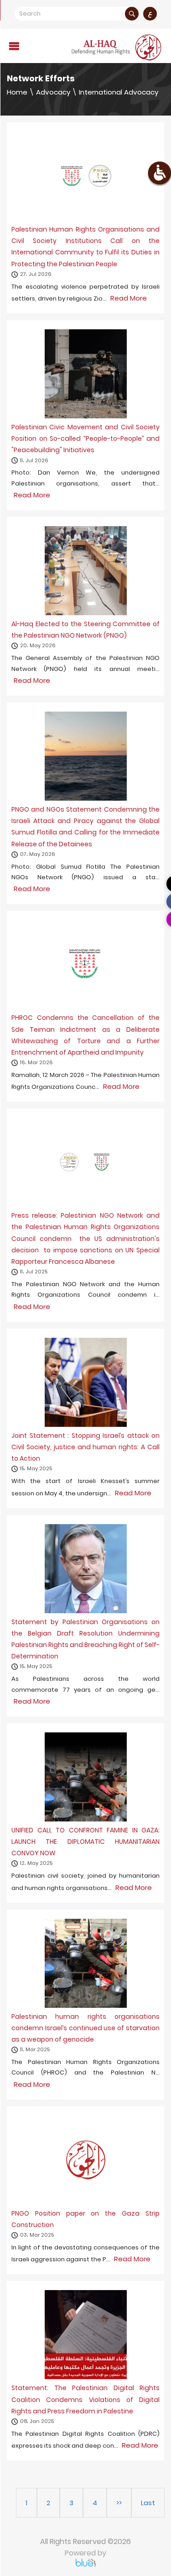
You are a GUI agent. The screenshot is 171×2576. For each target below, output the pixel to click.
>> (119, 2503)
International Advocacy (119, 92)
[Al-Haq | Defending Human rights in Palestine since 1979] (117, 47)
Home (17, 92)
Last (148, 2503)
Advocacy (53, 92)
